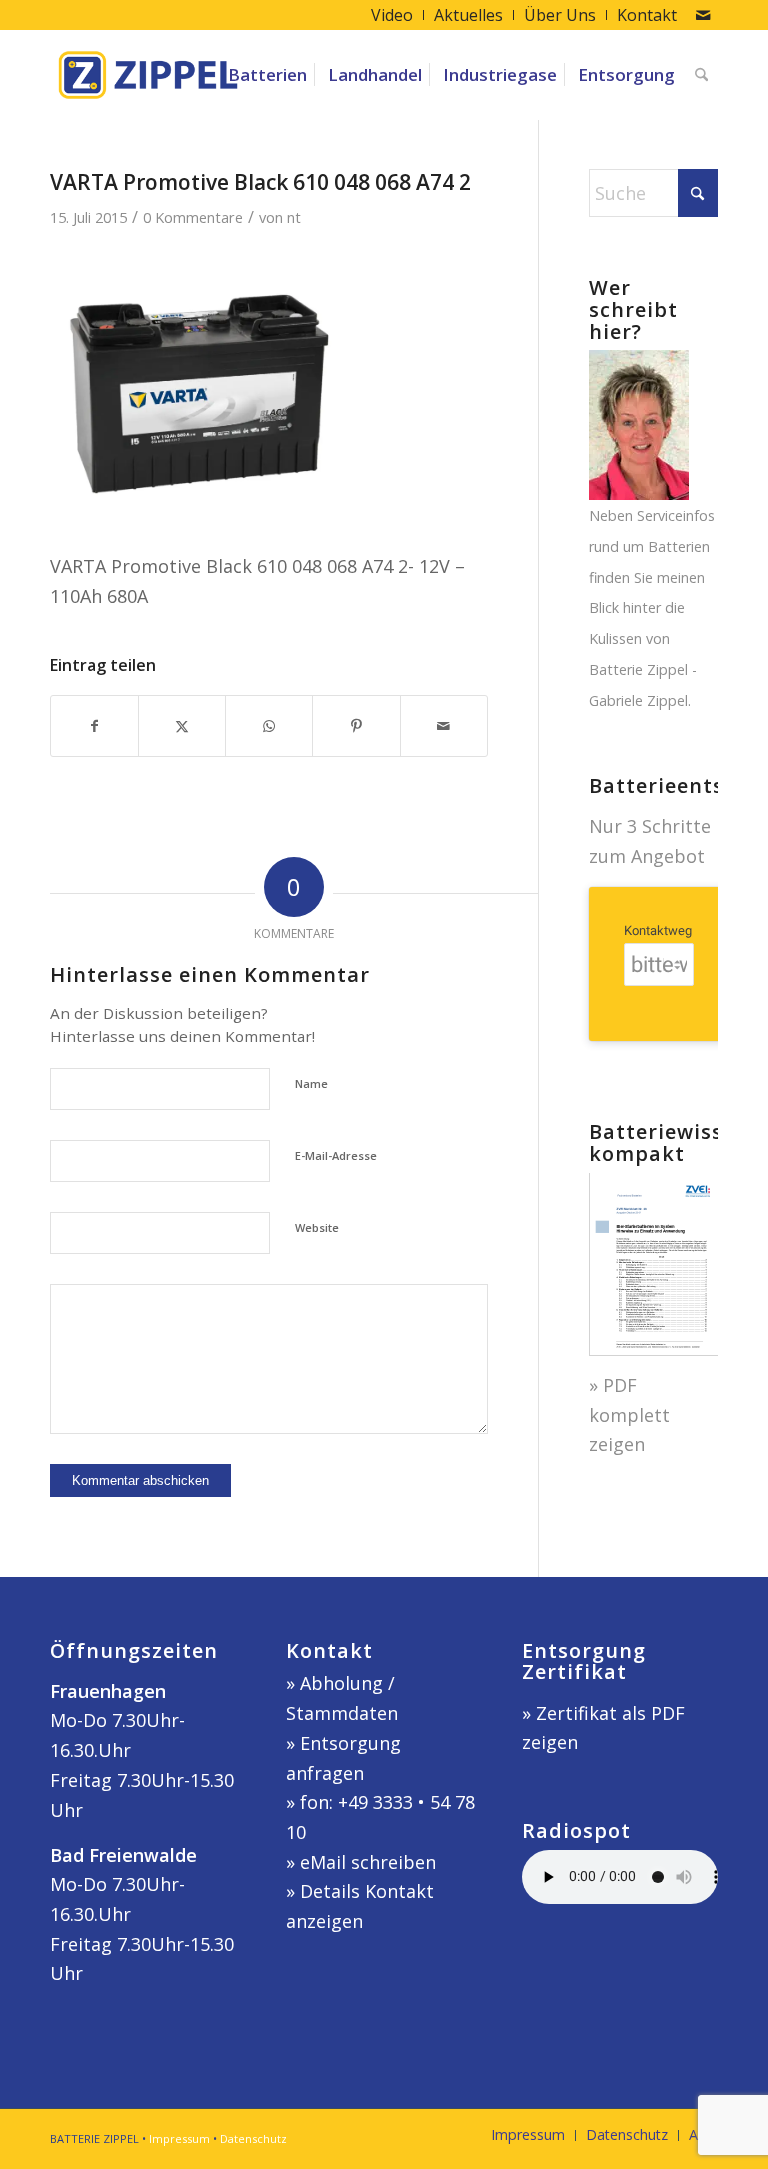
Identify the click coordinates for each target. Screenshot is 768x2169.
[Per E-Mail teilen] (444, 726)
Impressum (179, 2138)
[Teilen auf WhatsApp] (269, 726)
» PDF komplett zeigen (629, 1414)
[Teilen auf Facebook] (94, 726)
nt (294, 217)
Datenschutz (253, 2138)
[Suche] (701, 75)
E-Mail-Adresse (336, 1155)
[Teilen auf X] (182, 726)
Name (311, 1083)
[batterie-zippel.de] (148, 75)
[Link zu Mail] (703, 15)
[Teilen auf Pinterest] (356, 726)
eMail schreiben (368, 1862)
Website (317, 1227)
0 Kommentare (193, 217)
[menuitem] (392, 15)
